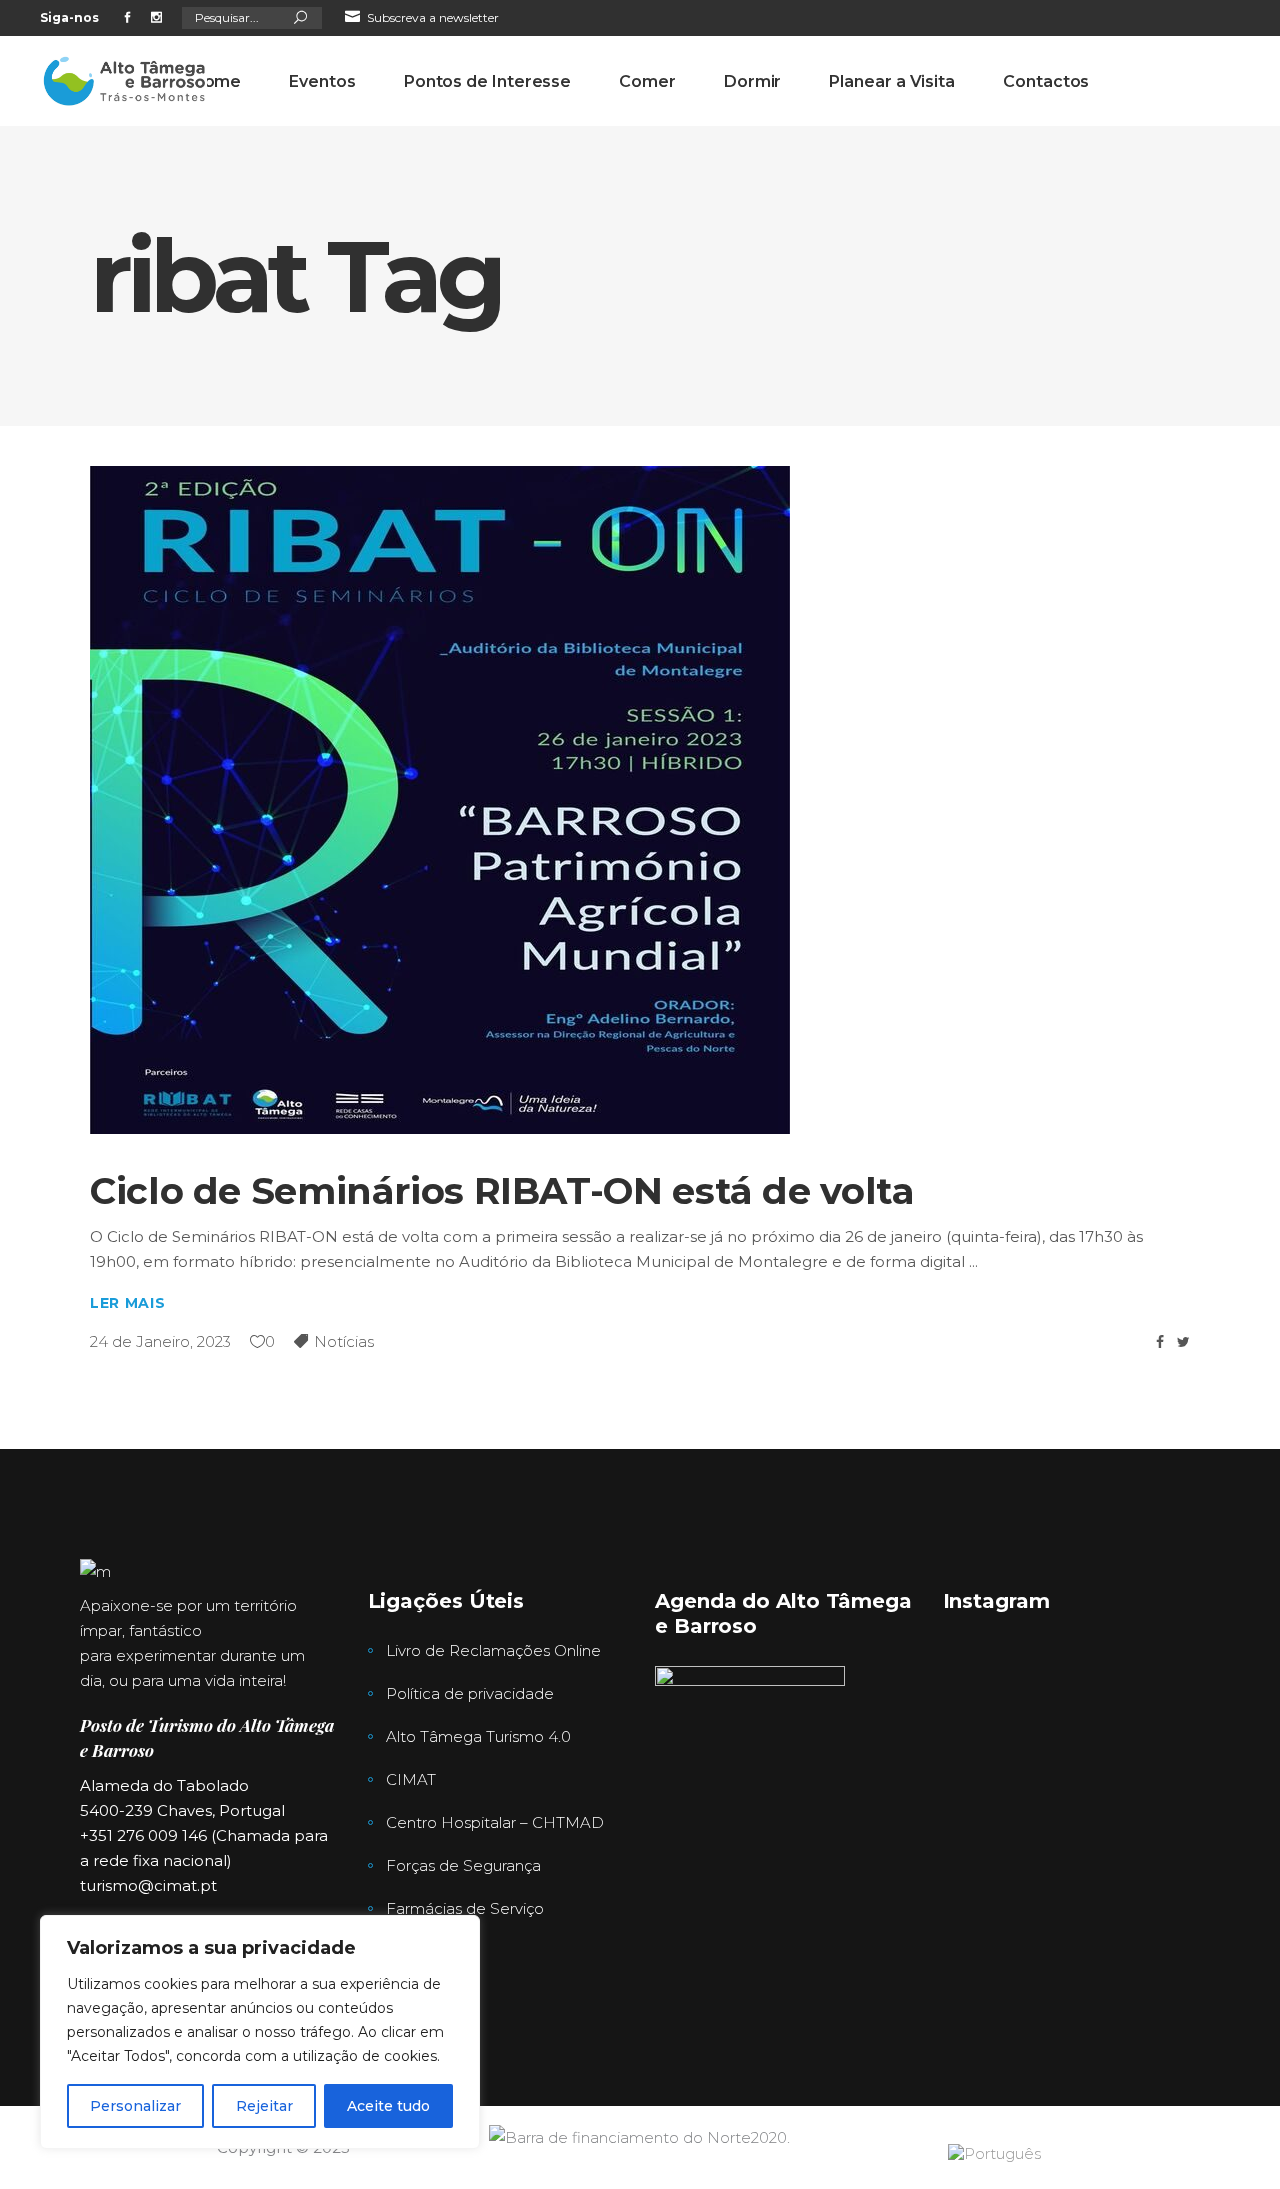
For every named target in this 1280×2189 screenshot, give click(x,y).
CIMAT (411, 1779)
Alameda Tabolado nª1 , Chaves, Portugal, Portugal (909, 53)
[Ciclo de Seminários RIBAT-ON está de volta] (440, 800)
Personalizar (135, 2106)
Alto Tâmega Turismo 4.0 (478, 1736)
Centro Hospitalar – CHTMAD (495, 1822)
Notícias (344, 1341)
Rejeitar (264, 2106)
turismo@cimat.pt (148, 1885)
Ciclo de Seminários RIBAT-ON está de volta (502, 1190)
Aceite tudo (388, 2106)
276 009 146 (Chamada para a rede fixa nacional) (582, 53)
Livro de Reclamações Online (493, 1650)
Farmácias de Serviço (465, 1908)
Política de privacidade (470, 1693)
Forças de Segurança (463, 1865)
